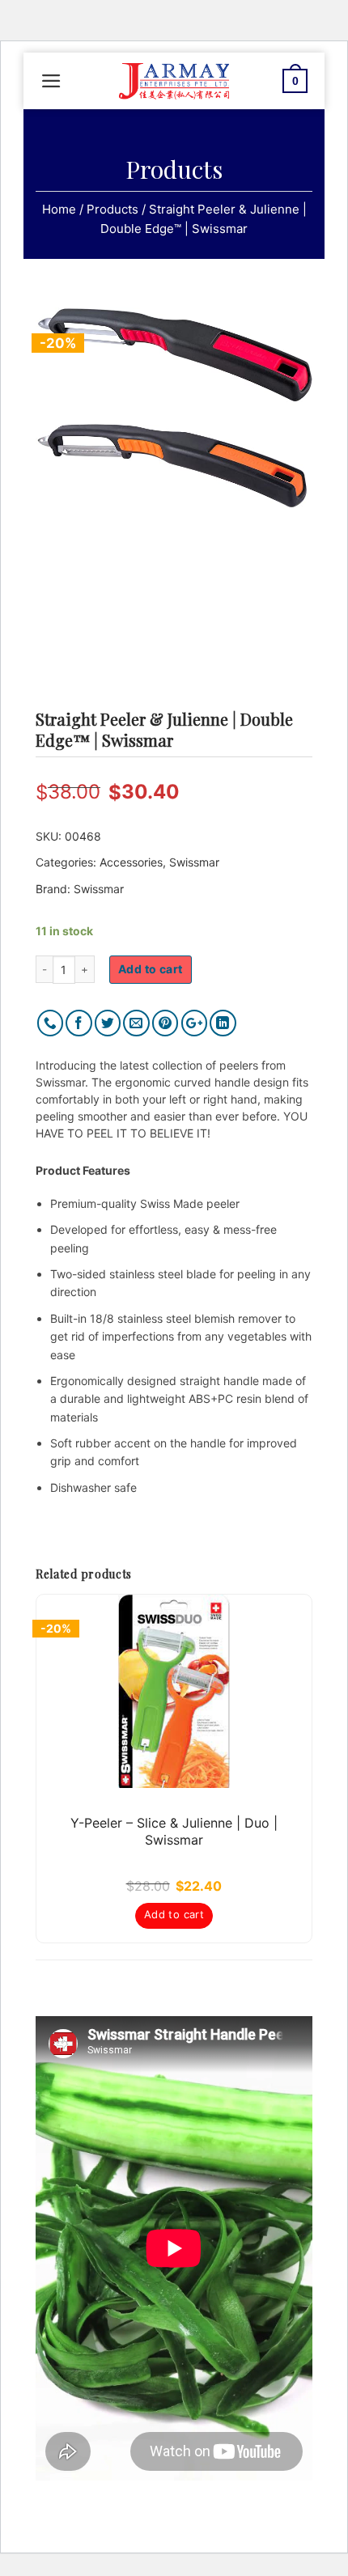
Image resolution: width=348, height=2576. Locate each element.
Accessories (131, 862)
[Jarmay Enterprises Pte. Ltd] (174, 81)
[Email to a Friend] (136, 1023)
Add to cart (151, 969)
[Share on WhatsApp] (51, 1023)
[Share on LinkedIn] (223, 1023)
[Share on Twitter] (108, 1023)
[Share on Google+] (195, 1023)
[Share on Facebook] (79, 1023)
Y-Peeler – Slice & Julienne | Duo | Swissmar (174, 1831)
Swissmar (194, 862)
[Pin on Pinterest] (166, 1023)
